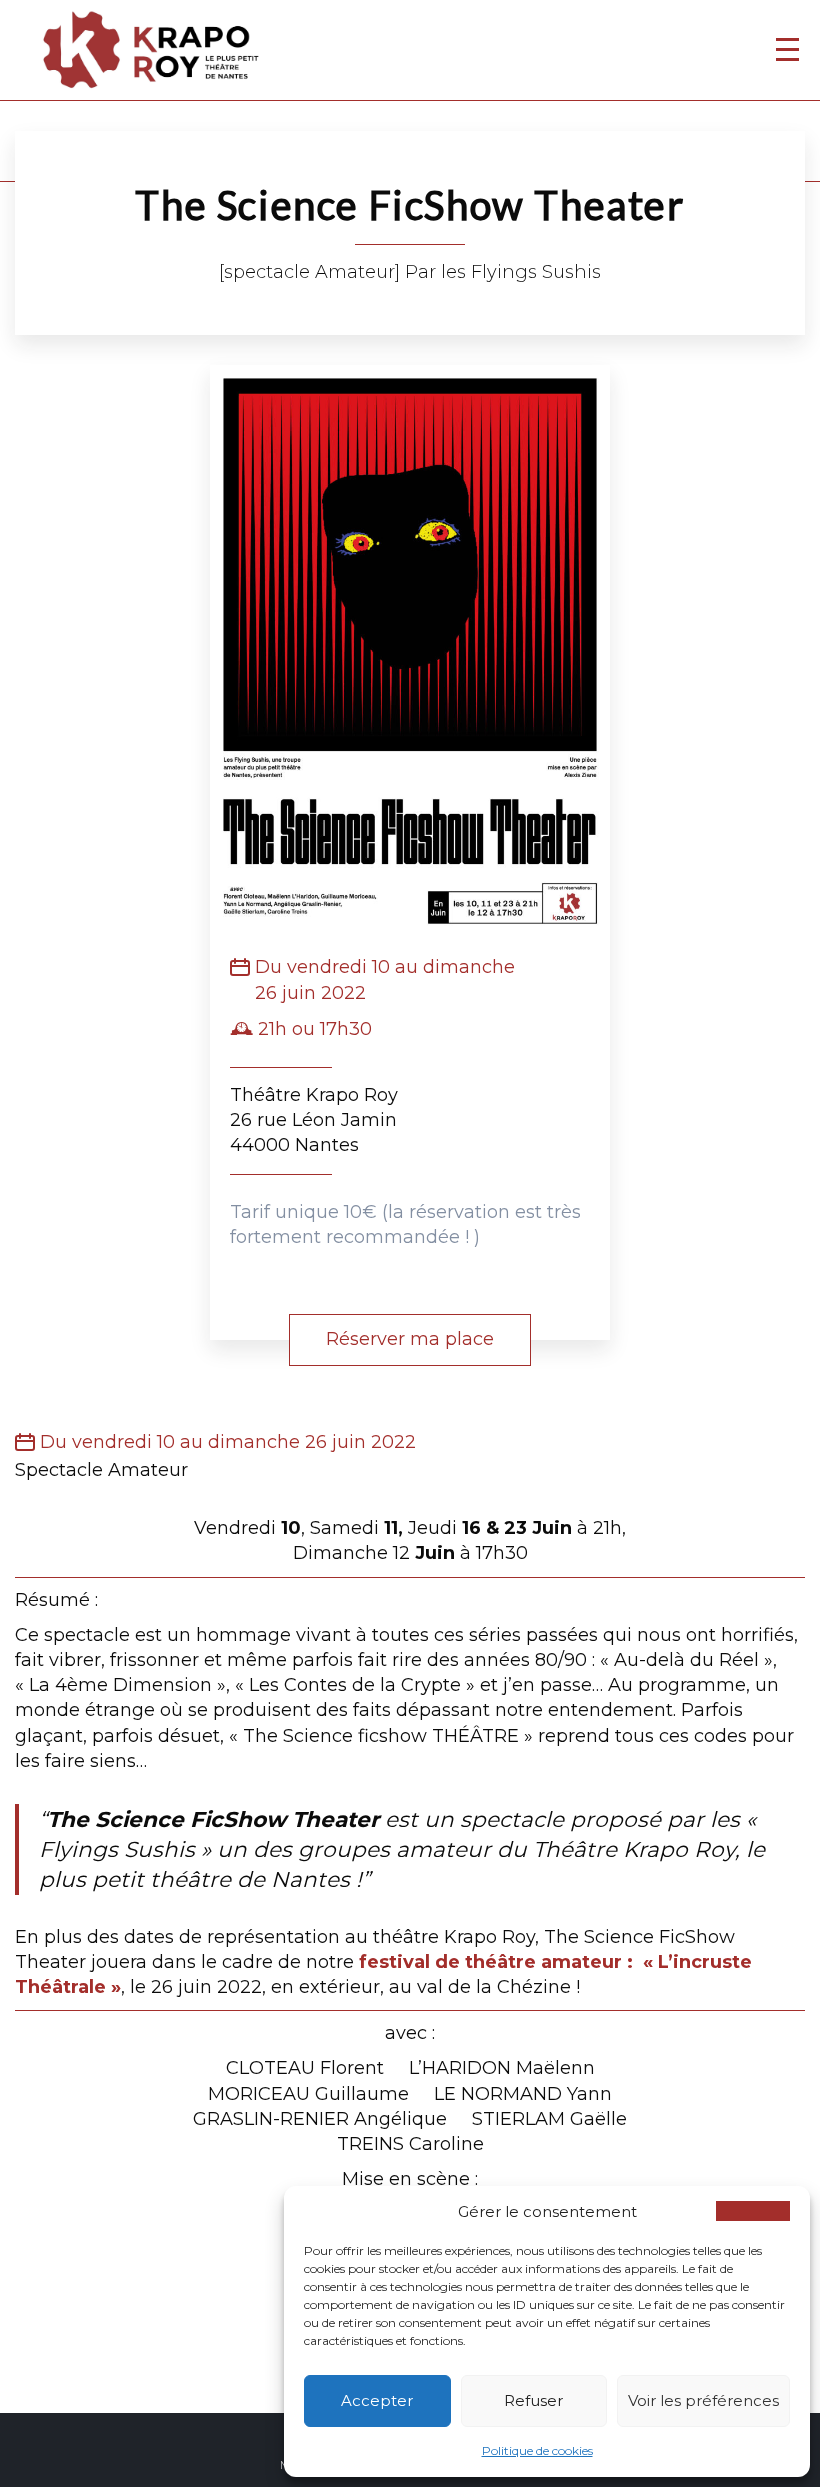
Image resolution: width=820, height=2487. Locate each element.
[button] (753, 2211)
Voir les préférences (703, 2400)
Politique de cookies (537, 2450)
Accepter (377, 2400)
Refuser (533, 2400)
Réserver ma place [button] (410, 1339)
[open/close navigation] (787, 49)
